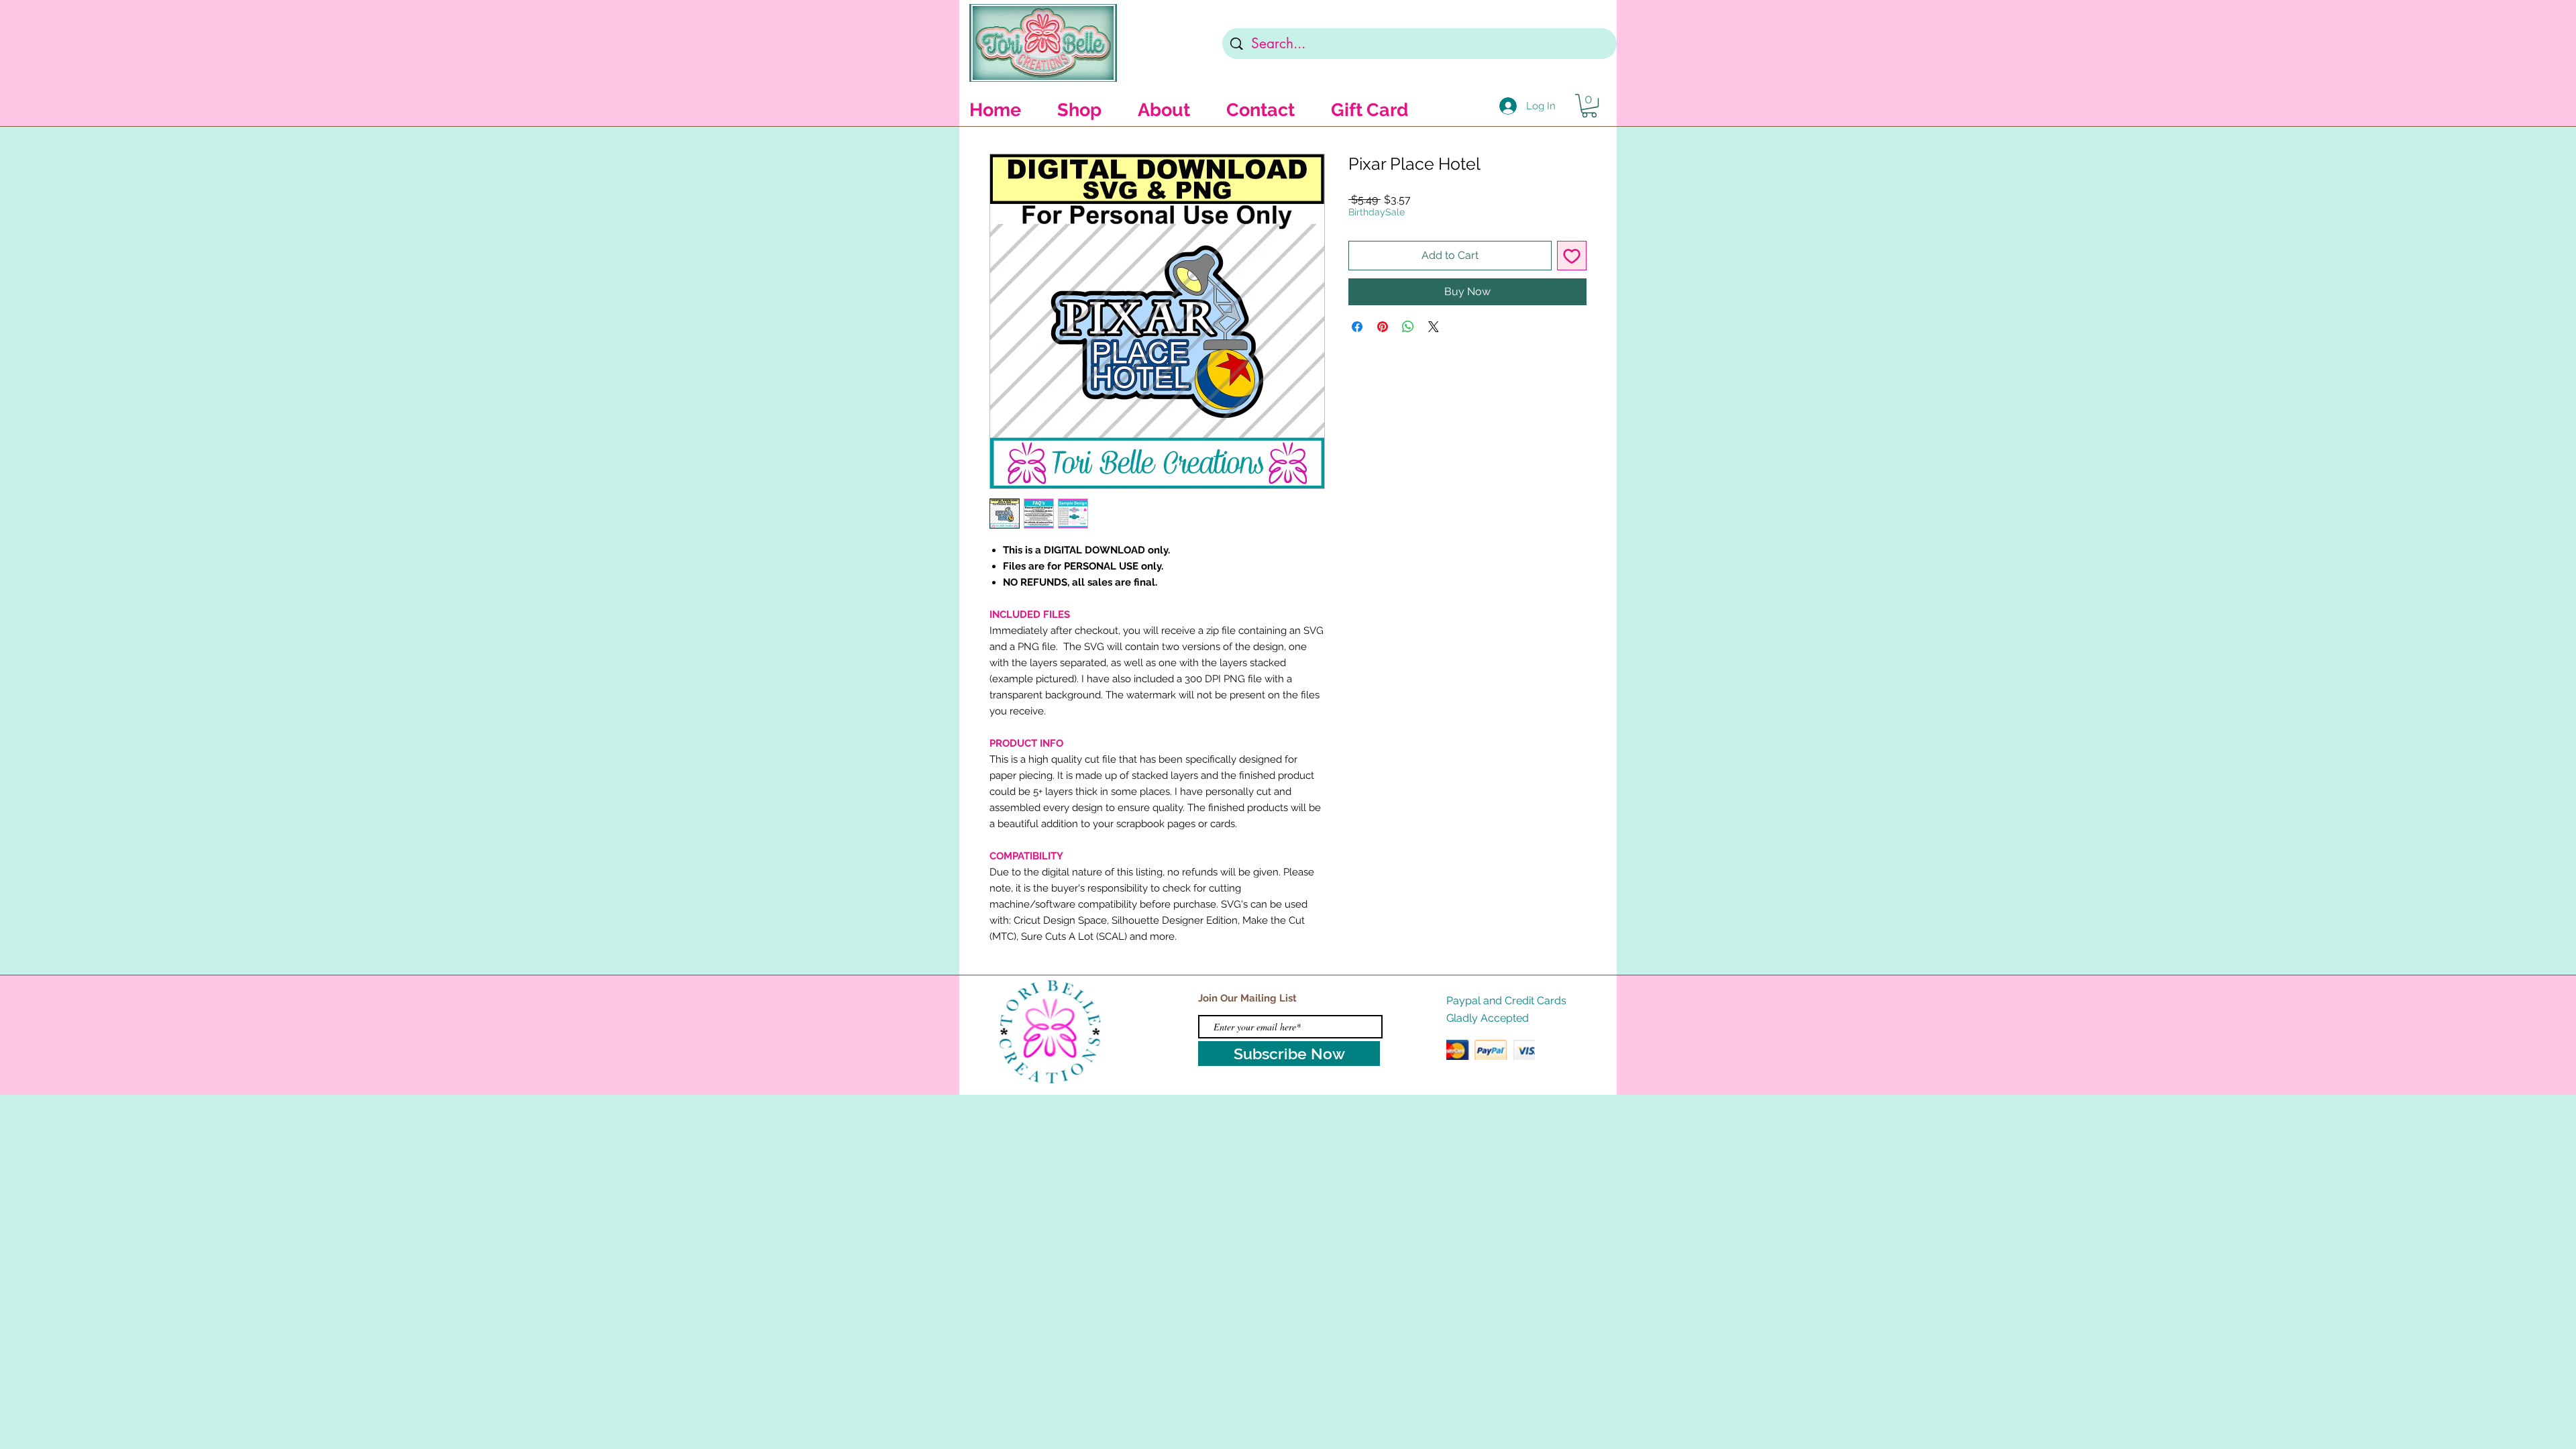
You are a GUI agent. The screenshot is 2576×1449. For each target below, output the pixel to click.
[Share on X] (1434, 327)
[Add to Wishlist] (1572, 256)
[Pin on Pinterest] (1383, 327)
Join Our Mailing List (1247, 998)
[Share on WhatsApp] (1408, 327)
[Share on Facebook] (1357, 327)
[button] (1589, 106)
